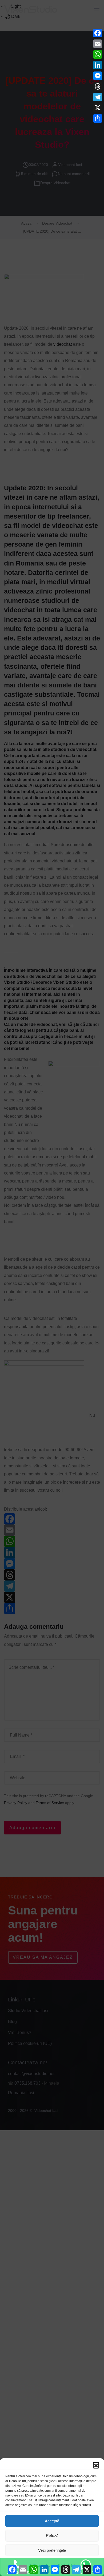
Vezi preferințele (52, 2550)
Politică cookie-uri (42, 2566)
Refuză (52, 2536)
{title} (61, 2566)
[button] (96, 2465)
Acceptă (52, 2521)
